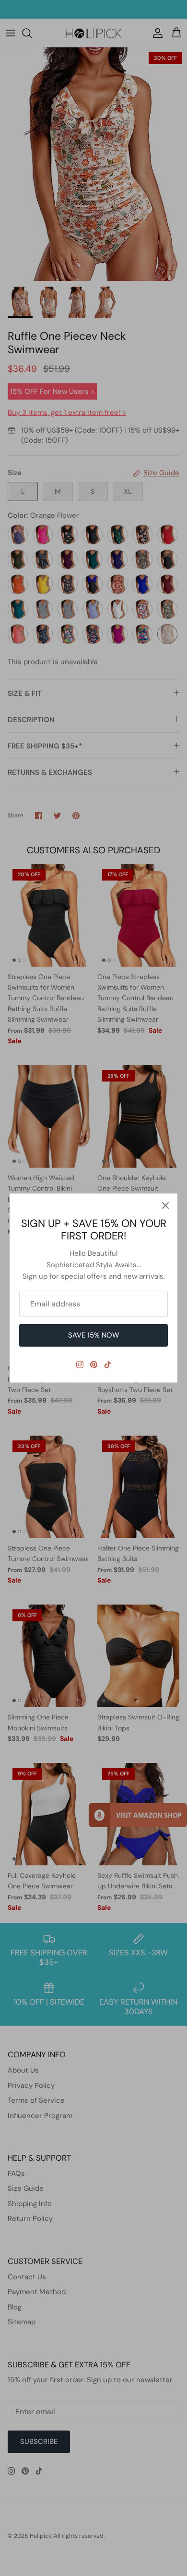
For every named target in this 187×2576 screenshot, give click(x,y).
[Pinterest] (94, 1365)
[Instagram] (80, 1365)
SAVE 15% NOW (94, 1335)
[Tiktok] (108, 1365)
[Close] (165, 1205)
